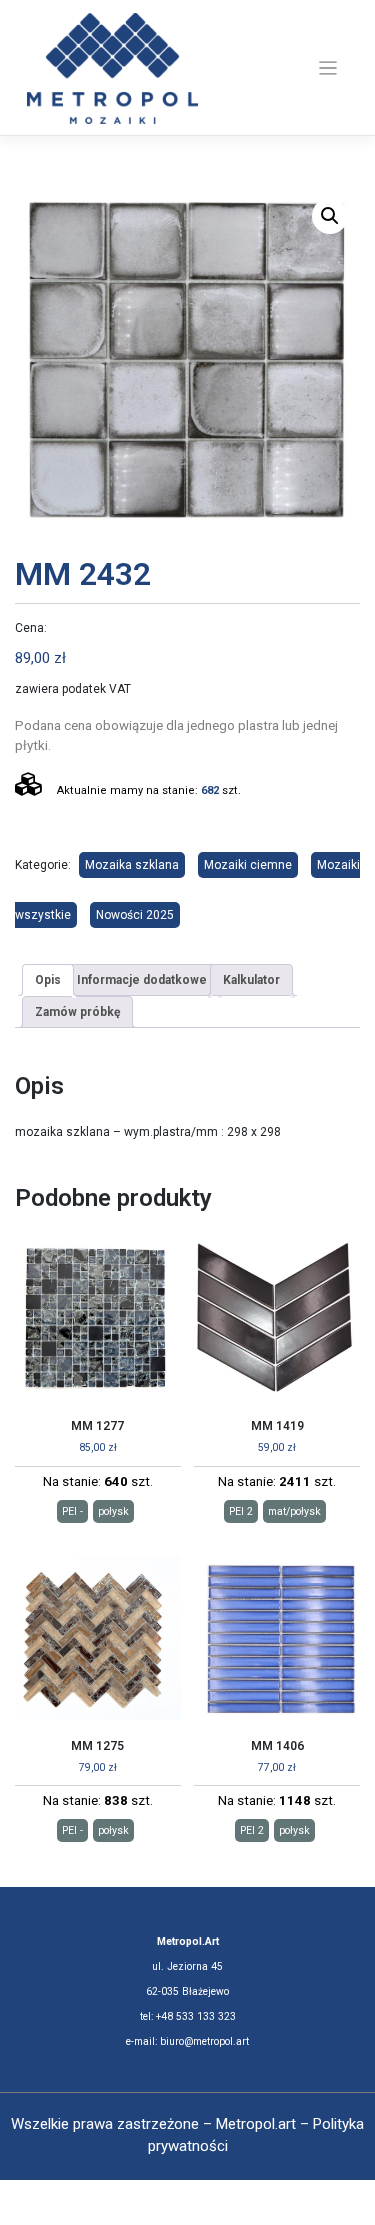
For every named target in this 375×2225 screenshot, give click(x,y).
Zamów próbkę (77, 1012)
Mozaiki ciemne (248, 865)
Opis (48, 980)
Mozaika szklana (132, 865)
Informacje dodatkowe (142, 980)
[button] (330, 216)
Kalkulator (251, 980)
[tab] (48, 980)
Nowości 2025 (135, 915)
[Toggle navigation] (328, 68)
